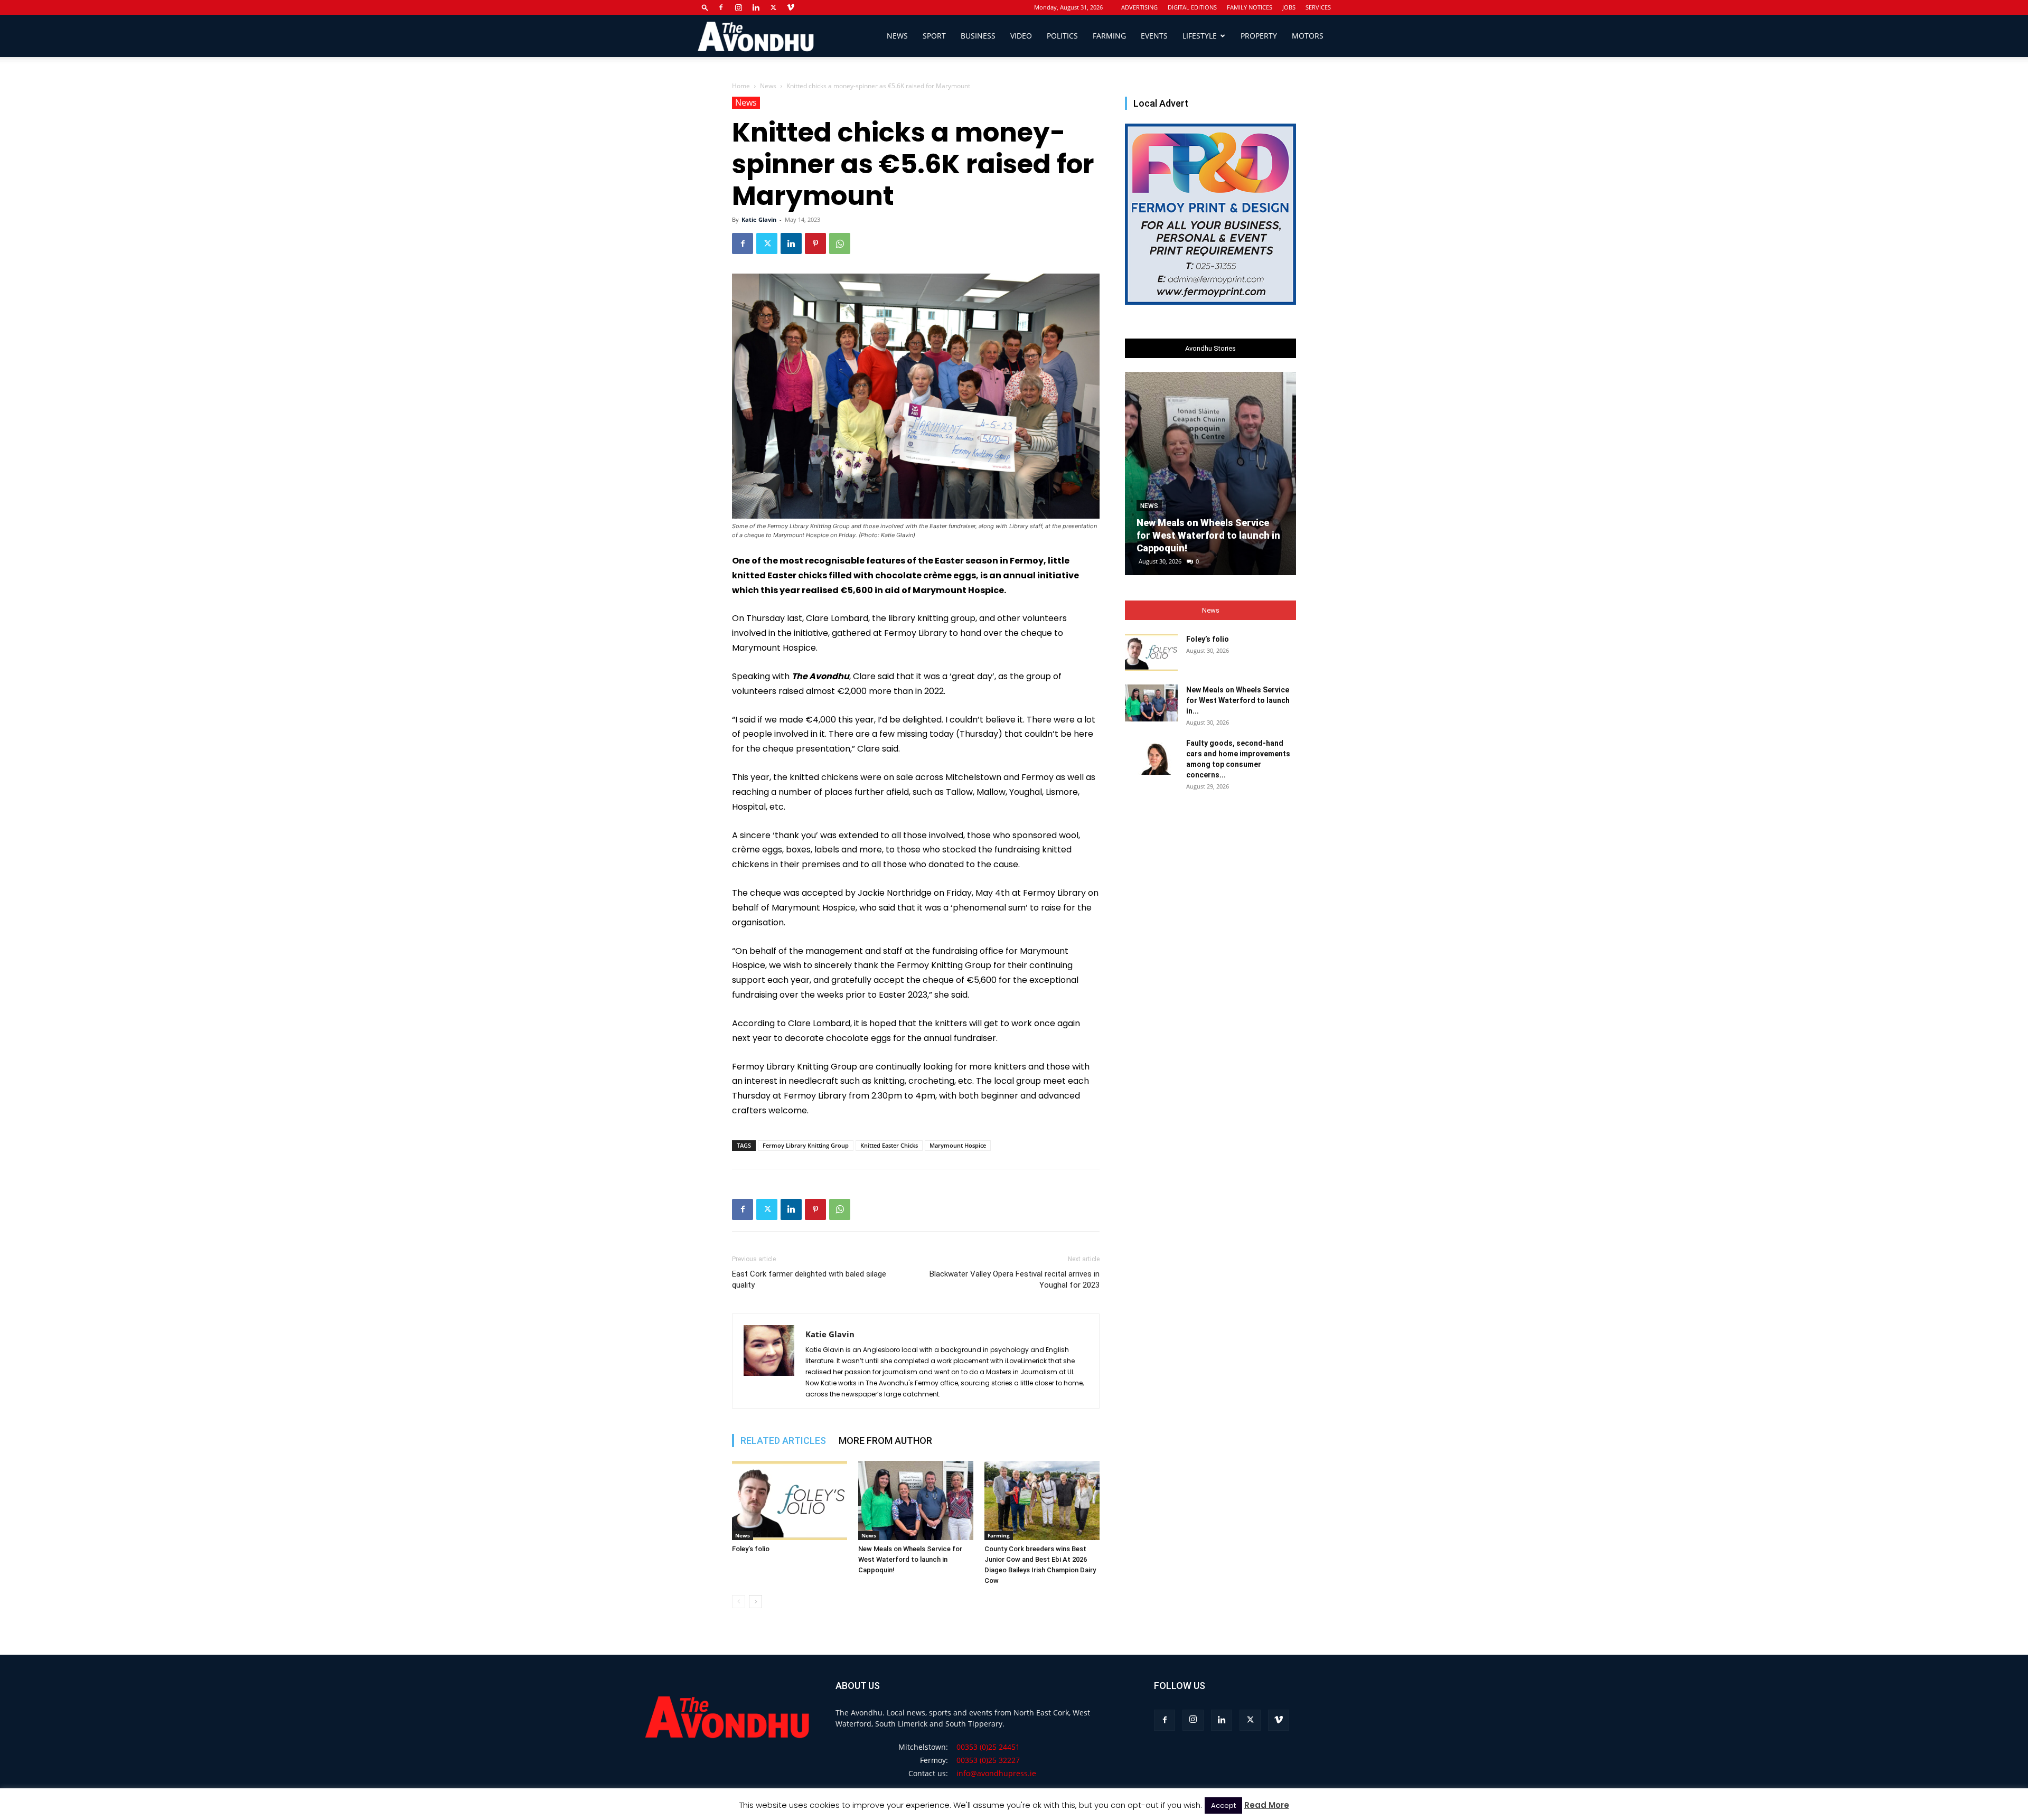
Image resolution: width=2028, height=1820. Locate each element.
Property (1259, 36)
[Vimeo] (791, 7)
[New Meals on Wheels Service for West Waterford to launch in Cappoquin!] (916, 1500)
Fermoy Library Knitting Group (806, 1145)
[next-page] (755, 1602)
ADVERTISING (1139, 7)
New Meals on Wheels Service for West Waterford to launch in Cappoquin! (910, 1559)
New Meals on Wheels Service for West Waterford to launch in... (1238, 700)
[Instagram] (738, 7)
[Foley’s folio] (790, 1500)
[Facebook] (721, 7)
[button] (705, 7)
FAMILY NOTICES (1250, 7)
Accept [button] (1223, 1805)
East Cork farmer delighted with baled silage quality (809, 1279)
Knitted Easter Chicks (889, 1145)
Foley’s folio (751, 1549)
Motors (1308, 36)
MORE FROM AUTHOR (885, 1441)
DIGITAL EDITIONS (1192, 7)
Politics (1062, 36)
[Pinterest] (815, 243)
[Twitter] (773, 7)
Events (1154, 36)
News (897, 36)
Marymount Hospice (958, 1145)
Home (741, 86)
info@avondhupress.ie (996, 1773)
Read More (1267, 1805)
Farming (1109, 36)
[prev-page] (739, 1602)
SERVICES (1318, 7)
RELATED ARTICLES (783, 1441)
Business (978, 36)
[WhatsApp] (840, 243)
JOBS (1289, 7)
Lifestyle (1200, 36)
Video (1021, 36)
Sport (934, 36)
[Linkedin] (756, 7)
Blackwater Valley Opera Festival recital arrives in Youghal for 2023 (1015, 1279)
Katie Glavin (759, 219)
